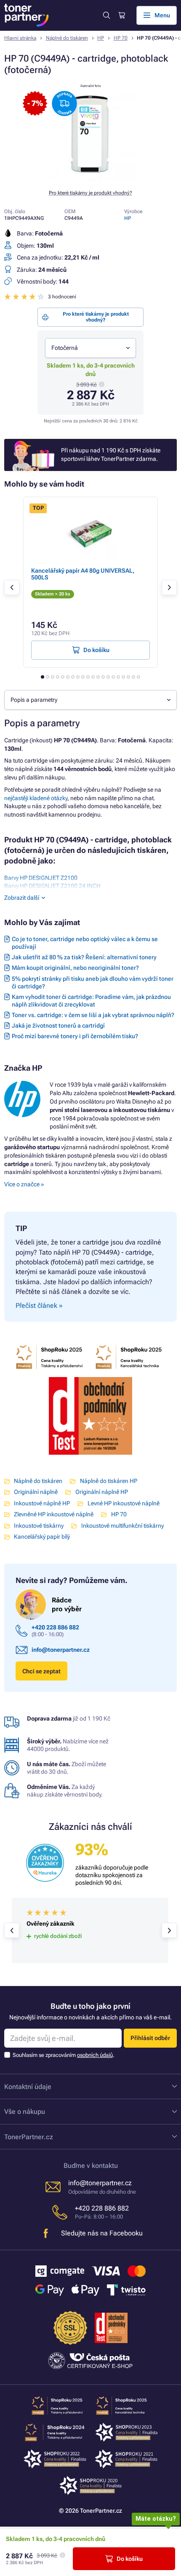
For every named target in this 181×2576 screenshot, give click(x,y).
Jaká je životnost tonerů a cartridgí (58, 1026)
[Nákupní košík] (121, 15)
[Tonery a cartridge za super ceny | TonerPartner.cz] (27, 15)
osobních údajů (95, 2055)
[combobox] (90, 348)
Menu (162, 15)
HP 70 (121, 38)
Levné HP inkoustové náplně (123, 1503)
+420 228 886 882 (55, 1627)
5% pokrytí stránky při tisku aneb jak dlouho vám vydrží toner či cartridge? (93, 982)
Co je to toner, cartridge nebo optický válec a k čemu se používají (85, 943)
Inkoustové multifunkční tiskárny (122, 1526)
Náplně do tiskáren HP (108, 1481)
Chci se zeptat (41, 1671)
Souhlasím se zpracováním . (64, 2055)
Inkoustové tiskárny (39, 1526)
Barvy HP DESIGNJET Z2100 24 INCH (52, 886)
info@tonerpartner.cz (61, 1650)
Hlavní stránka (20, 38)
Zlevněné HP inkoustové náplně (54, 1514)
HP (101, 38)
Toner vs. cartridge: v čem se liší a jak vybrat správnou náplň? (93, 1015)
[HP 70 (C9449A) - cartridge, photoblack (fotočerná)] (90, 178)
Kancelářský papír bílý (42, 1537)
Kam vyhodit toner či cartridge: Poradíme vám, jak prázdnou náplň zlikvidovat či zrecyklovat (91, 1001)
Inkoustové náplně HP (42, 1503)
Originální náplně (36, 1492)
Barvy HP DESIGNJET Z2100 (41, 878)
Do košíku (130, 2559)
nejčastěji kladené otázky (36, 798)
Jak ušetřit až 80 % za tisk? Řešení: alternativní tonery (84, 957)
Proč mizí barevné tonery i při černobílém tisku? (75, 1036)
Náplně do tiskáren (67, 38)
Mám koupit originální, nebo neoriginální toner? (75, 968)
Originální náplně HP (101, 1492)
